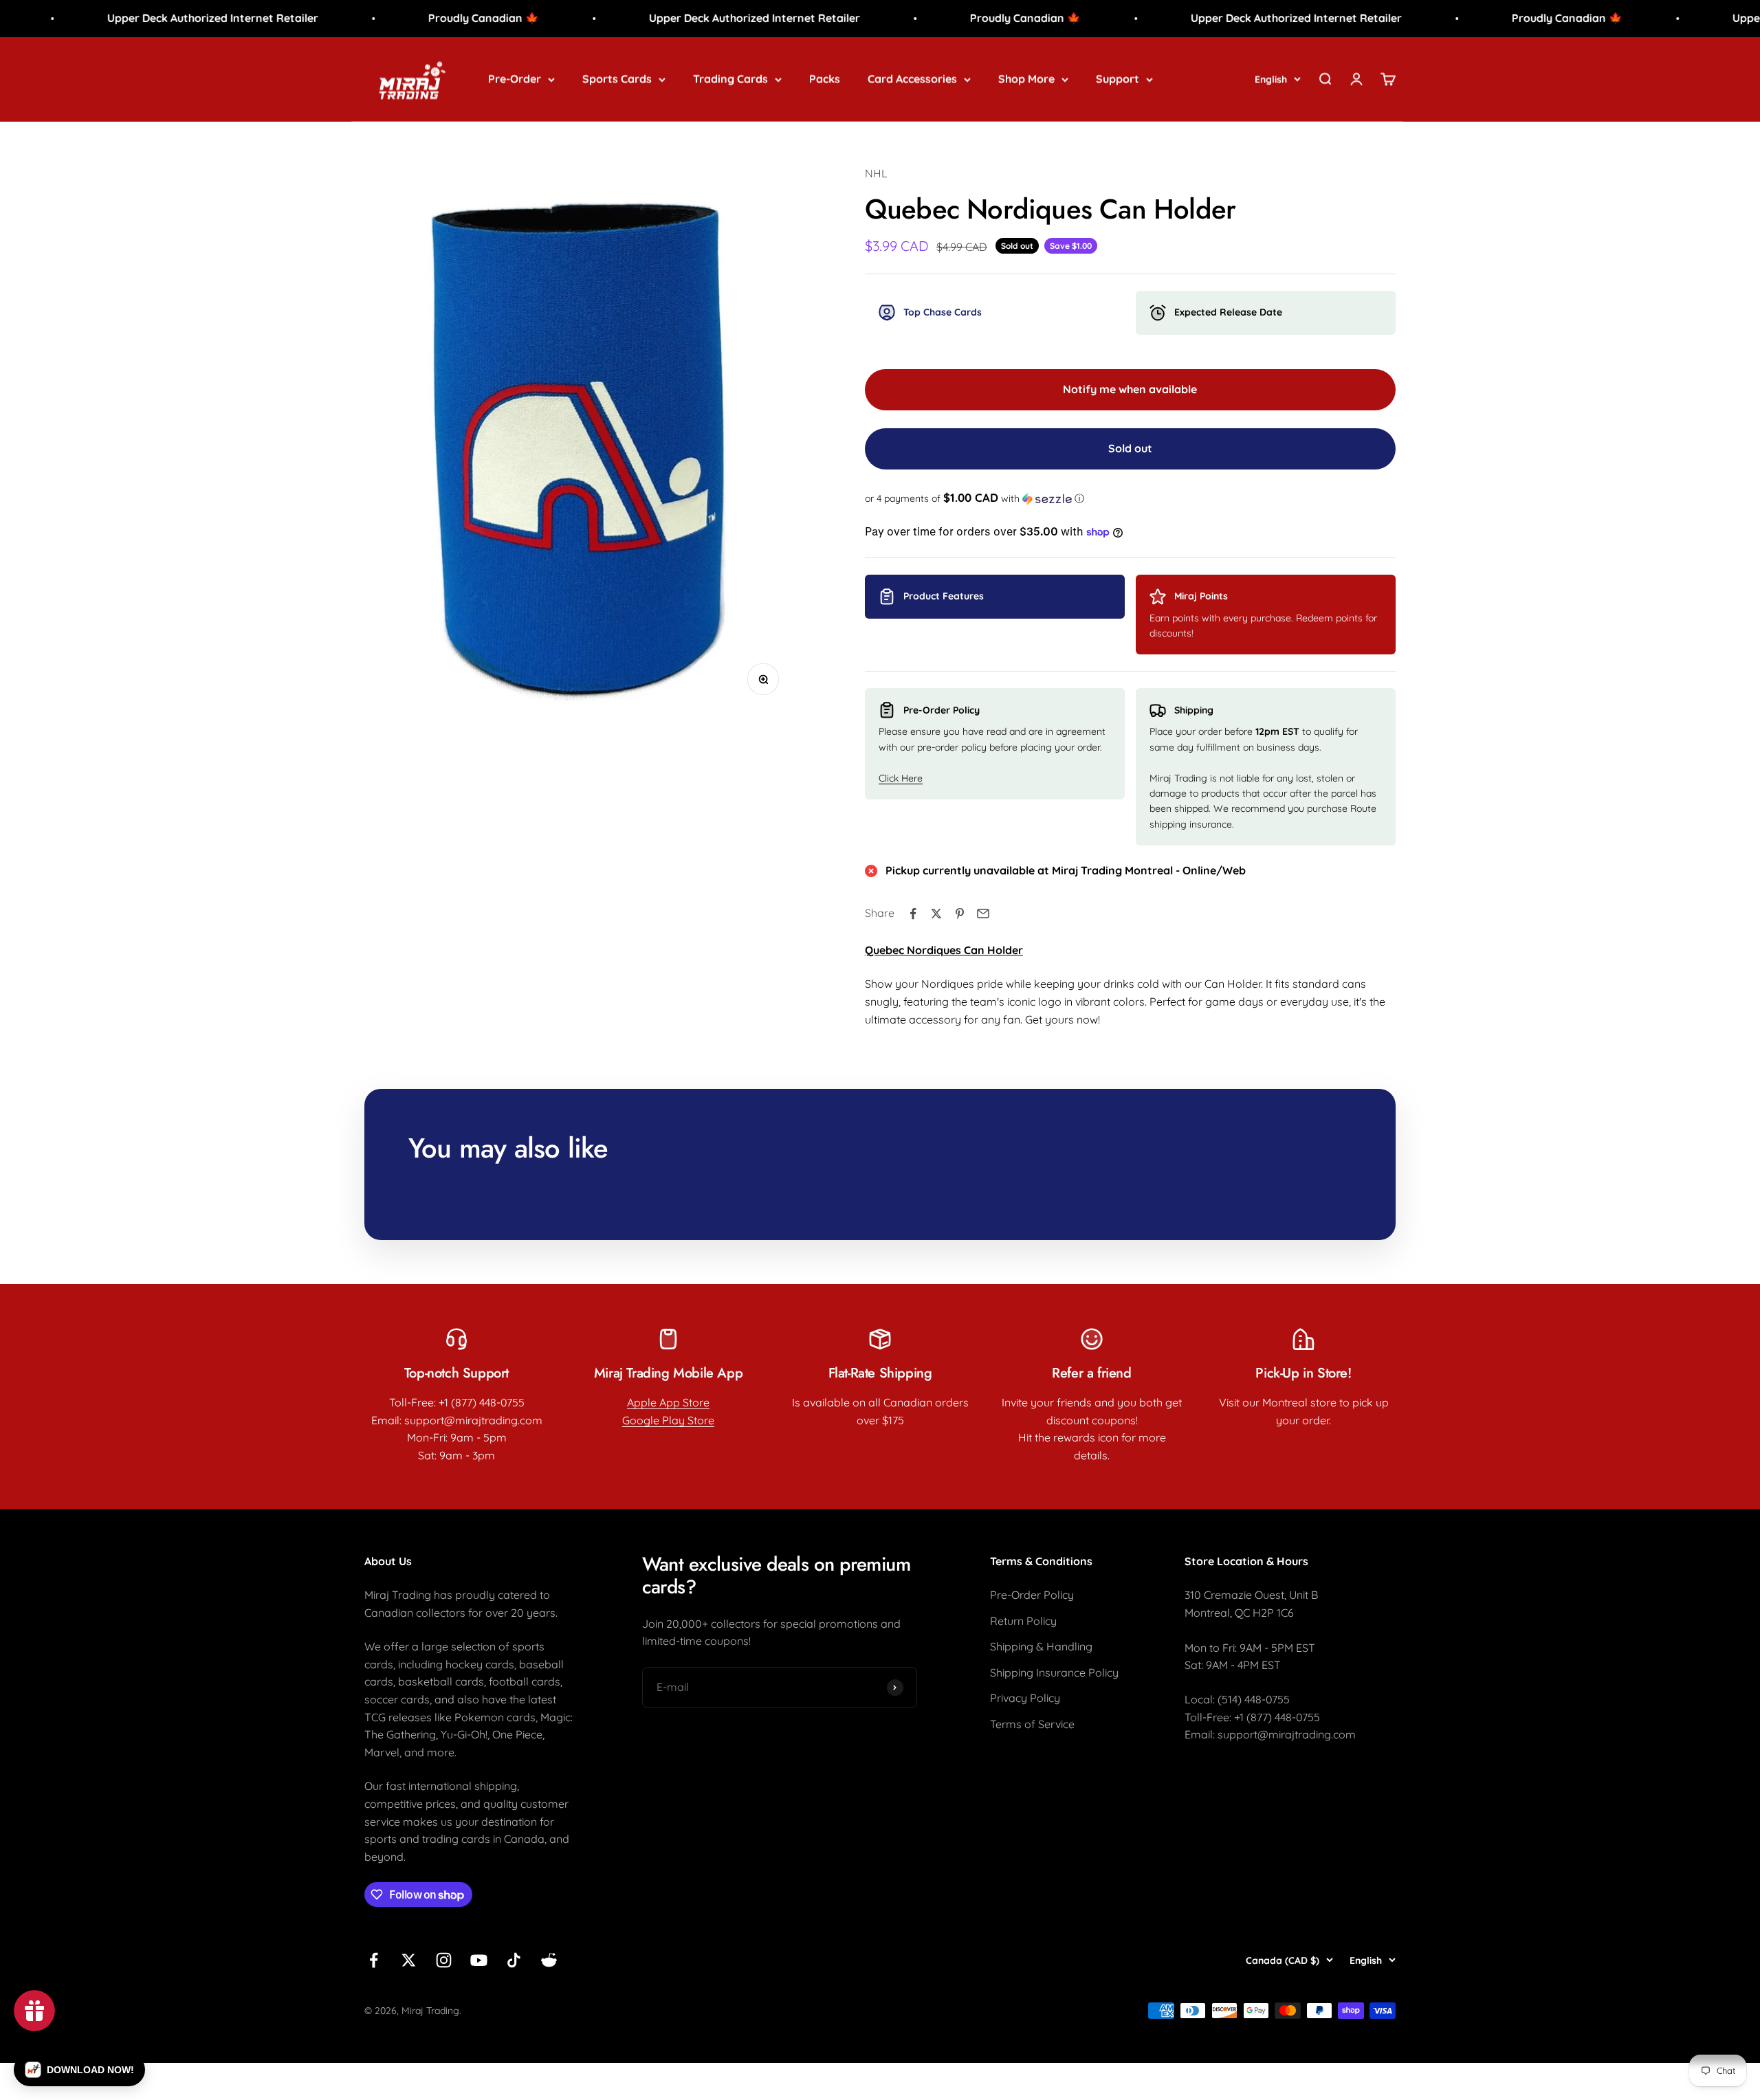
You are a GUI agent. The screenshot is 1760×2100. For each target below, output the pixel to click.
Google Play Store (668, 1420)
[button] (1130, 498)
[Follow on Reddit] (549, 1960)
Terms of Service (1032, 1724)
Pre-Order (515, 78)
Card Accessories (912, 78)
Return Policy (1023, 1621)
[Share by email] (983, 914)
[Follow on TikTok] (514, 1960)
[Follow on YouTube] (479, 1960)
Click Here (901, 778)
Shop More (1026, 78)
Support (1118, 78)
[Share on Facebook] (913, 914)
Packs (825, 78)
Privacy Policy (1025, 1698)
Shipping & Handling (1041, 1646)
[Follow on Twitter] (409, 1960)
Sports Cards (617, 78)
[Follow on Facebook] (374, 1960)
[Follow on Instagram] (444, 1960)
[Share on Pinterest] (960, 914)
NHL (876, 173)
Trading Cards (730, 78)
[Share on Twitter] (936, 914)
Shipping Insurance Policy (1054, 1672)
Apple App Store (668, 1402)
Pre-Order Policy (1032, 1595)
